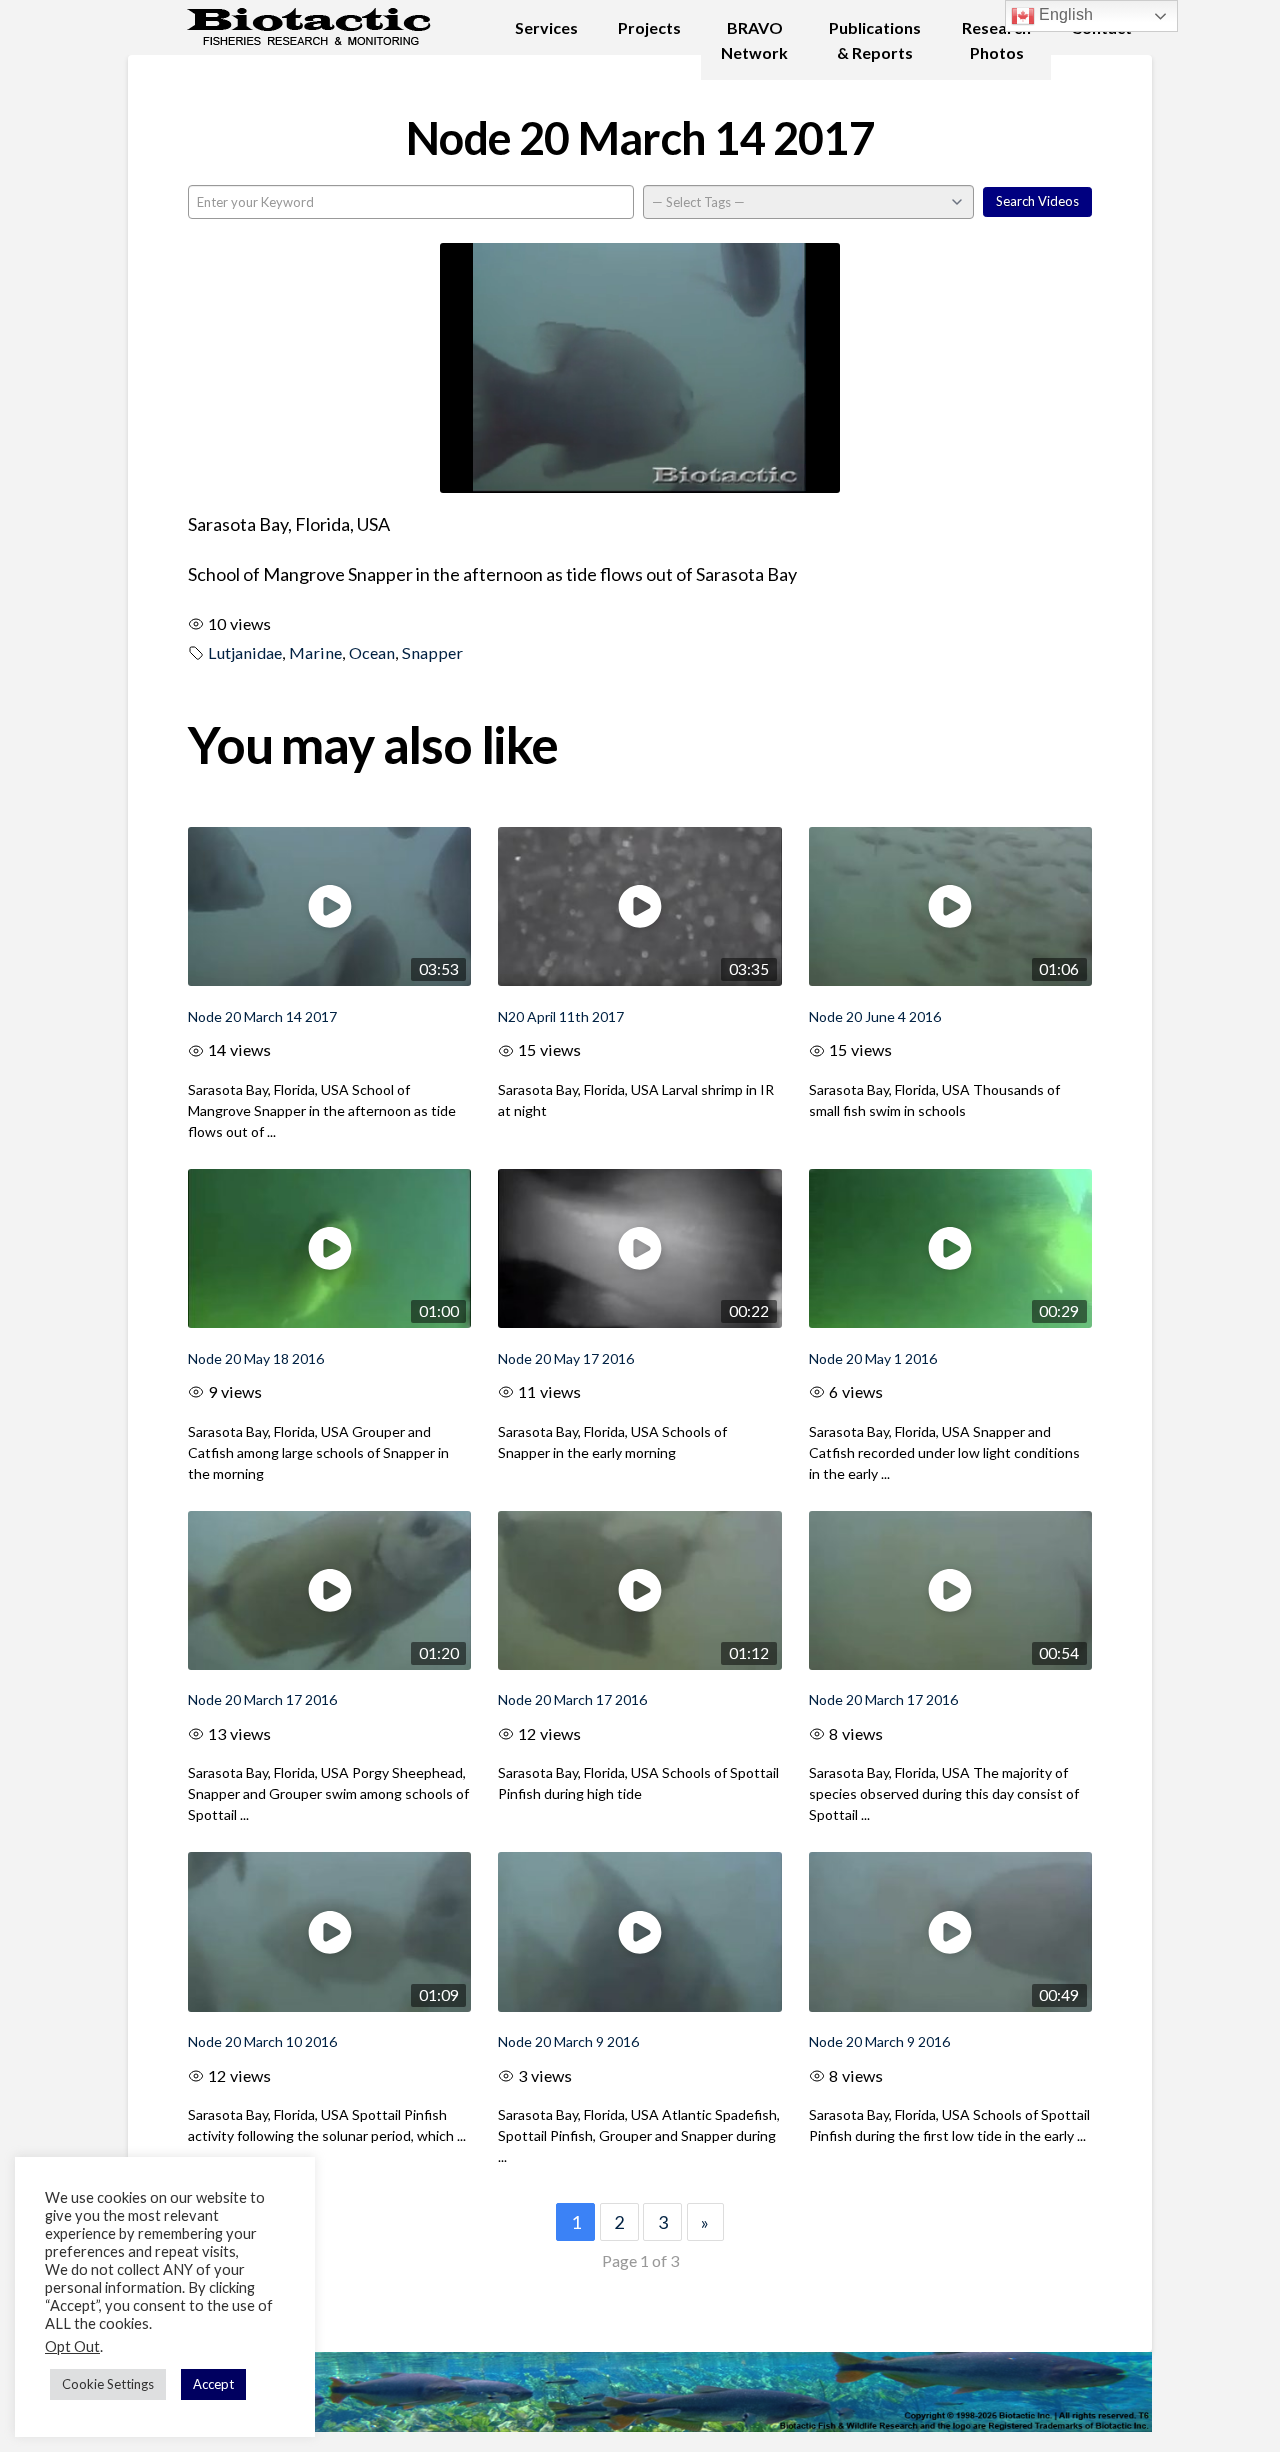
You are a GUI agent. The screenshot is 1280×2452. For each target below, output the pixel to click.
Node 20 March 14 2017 (262, 1016)
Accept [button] (213, 2384)
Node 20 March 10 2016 (262, 2041)
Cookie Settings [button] (108, 2384)
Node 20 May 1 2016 (873, 1358)
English (1064, 14)
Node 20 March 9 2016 (568, 2041)
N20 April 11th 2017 (561, 1016)
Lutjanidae (245, 652)
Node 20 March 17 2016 (262, 1699)
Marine (315, 652)
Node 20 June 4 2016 (875, 1016)
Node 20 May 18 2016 (256, 1358)
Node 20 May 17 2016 (566, 1358)
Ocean (372, 652)
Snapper (432, 652)
